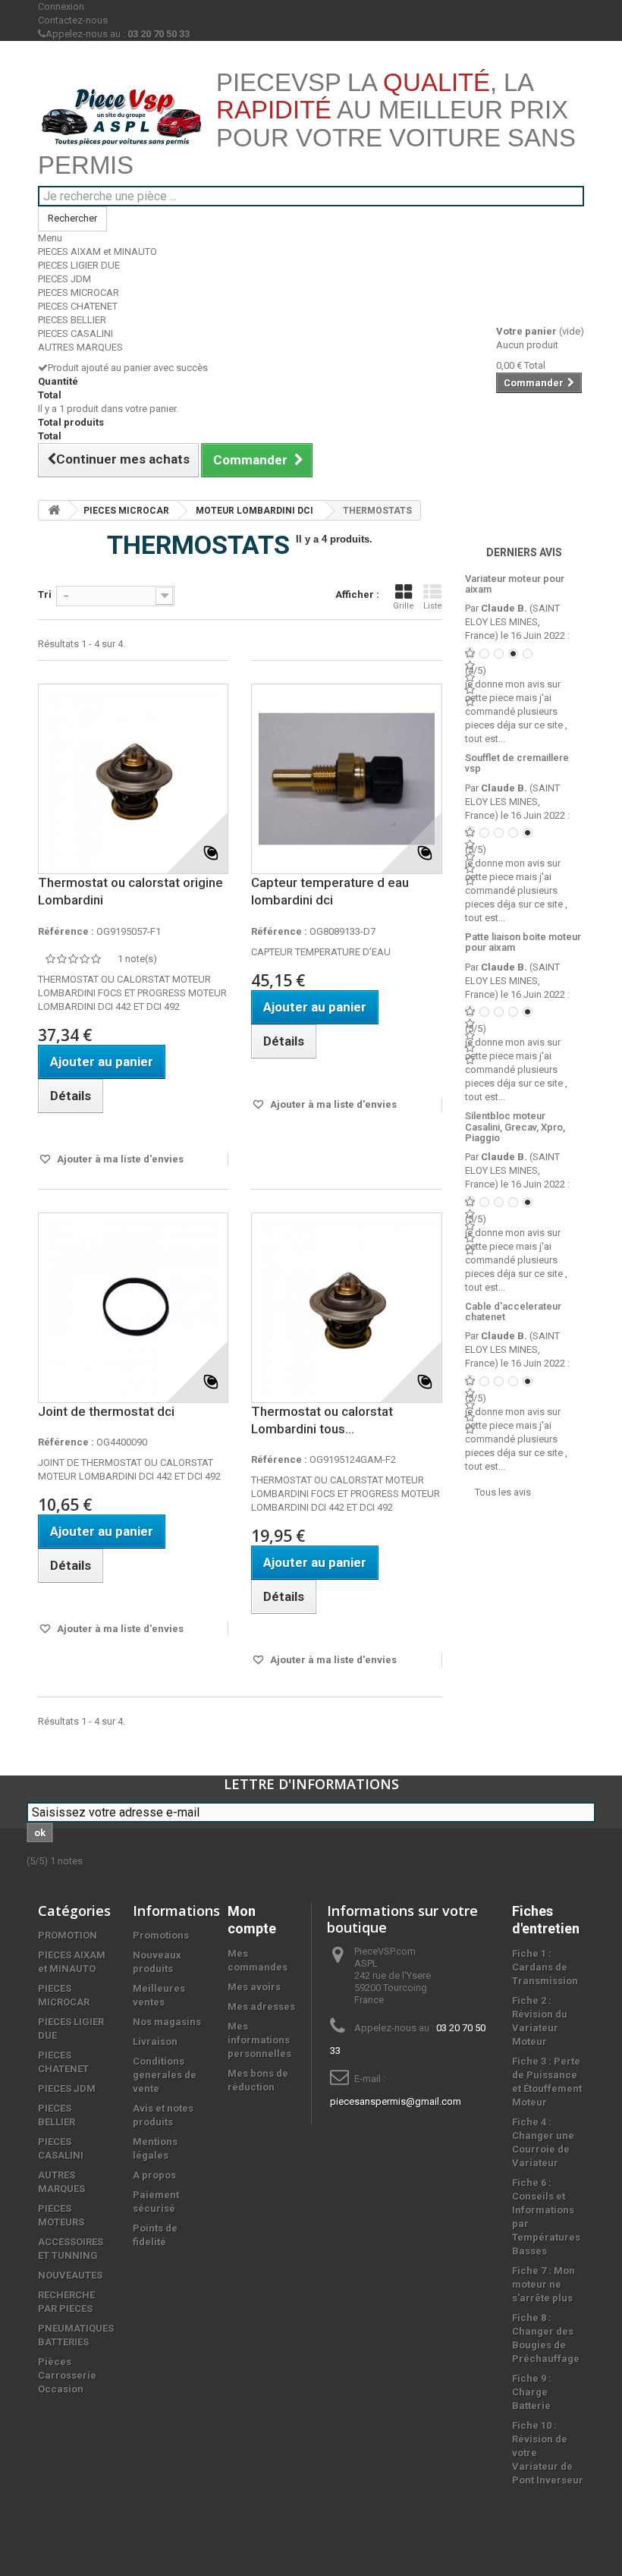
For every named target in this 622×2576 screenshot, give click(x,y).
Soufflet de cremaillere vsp (517, 763)
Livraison (155, 2041)
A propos (154, 2175)
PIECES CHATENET (78, 306)
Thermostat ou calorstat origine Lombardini (130, 891)
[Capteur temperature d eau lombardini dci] (346, 779)
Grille (404, 606)
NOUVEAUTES (70, 2275)
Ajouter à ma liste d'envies (119, 1159)
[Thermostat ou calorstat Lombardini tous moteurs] (346, 1308)
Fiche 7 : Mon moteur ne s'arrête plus (543, 2284)
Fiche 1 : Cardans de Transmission (545, 1967)
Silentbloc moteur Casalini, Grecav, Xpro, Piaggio (515, 1127)
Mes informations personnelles (259, 2040)
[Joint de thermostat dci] (133, 1308)
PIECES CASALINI (75, 333)
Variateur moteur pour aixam (515, 584)
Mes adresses (261, 2007)
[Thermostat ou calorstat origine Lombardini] (133, 779)
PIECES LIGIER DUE (79, 265)
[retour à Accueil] (54, 510)
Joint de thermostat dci (106, 1411)
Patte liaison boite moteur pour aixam (523, 942)
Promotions (161, 1935)
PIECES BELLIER (72, 320)
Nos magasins (167, 2022)
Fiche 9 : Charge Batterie (532, 2392)
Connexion (61, 6)
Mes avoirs (254, 1987)
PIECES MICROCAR (79, 293)
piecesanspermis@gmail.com (396, 2101)
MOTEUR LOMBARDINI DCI (254, 511)
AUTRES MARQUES (80, 347)
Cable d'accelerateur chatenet (513, 1312)
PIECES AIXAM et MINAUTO (97, 252)
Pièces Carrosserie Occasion (67, 2375)
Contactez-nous (73, 20)
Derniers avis (524, 552)
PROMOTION (68, 1935)
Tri (45, 594)
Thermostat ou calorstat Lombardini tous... (322, 1420)
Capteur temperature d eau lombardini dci (330, 891)
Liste (433, 606)
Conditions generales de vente (165, 2075)
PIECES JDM (64, 279)
